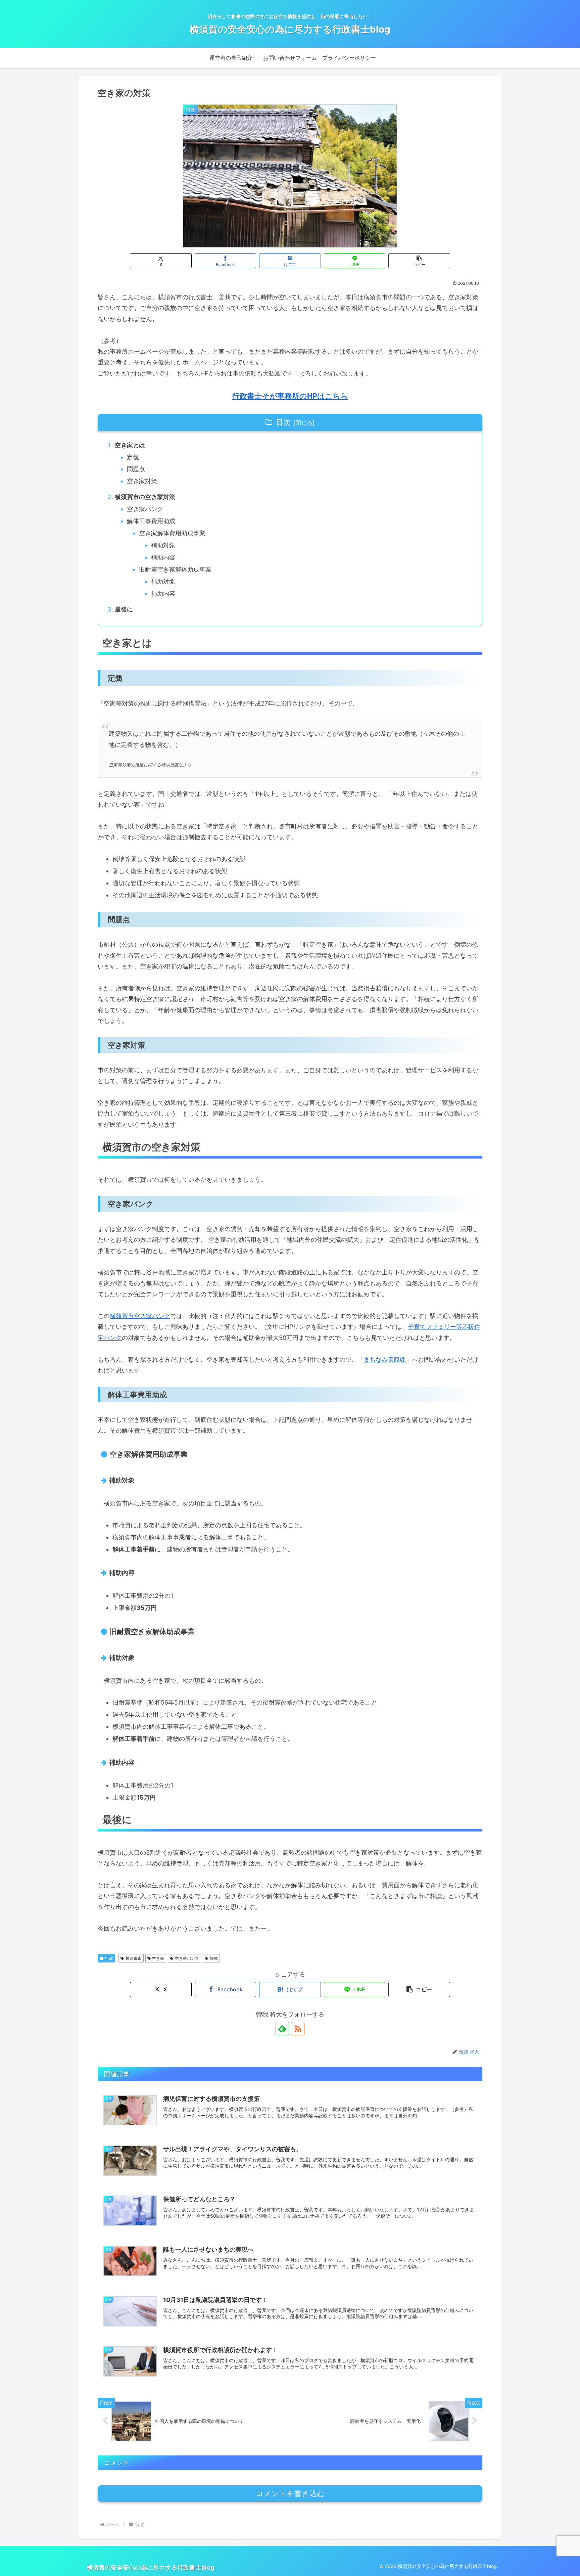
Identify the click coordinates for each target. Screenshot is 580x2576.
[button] (419, 261)
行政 (109, 1958)
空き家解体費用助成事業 (172, 533)
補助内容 (163, 557)
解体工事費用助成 (151, 521)
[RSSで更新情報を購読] (298, 2029)
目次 (283, 422)
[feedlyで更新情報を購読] (282, 2029)
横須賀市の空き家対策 (145, 497)
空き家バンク (145, 509)
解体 (214, 1958)
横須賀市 (134, 1958)
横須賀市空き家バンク (140, 1316)
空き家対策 (142, 481)
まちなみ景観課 (385, 1360)
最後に (124, 609)
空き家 (158, 1958)
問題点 (136, 469)
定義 (133, 457)
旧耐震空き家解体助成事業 (175, 569)
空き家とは (130, 445)
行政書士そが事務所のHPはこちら (290, 396)
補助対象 (163, 545)
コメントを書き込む (290, 2494)
